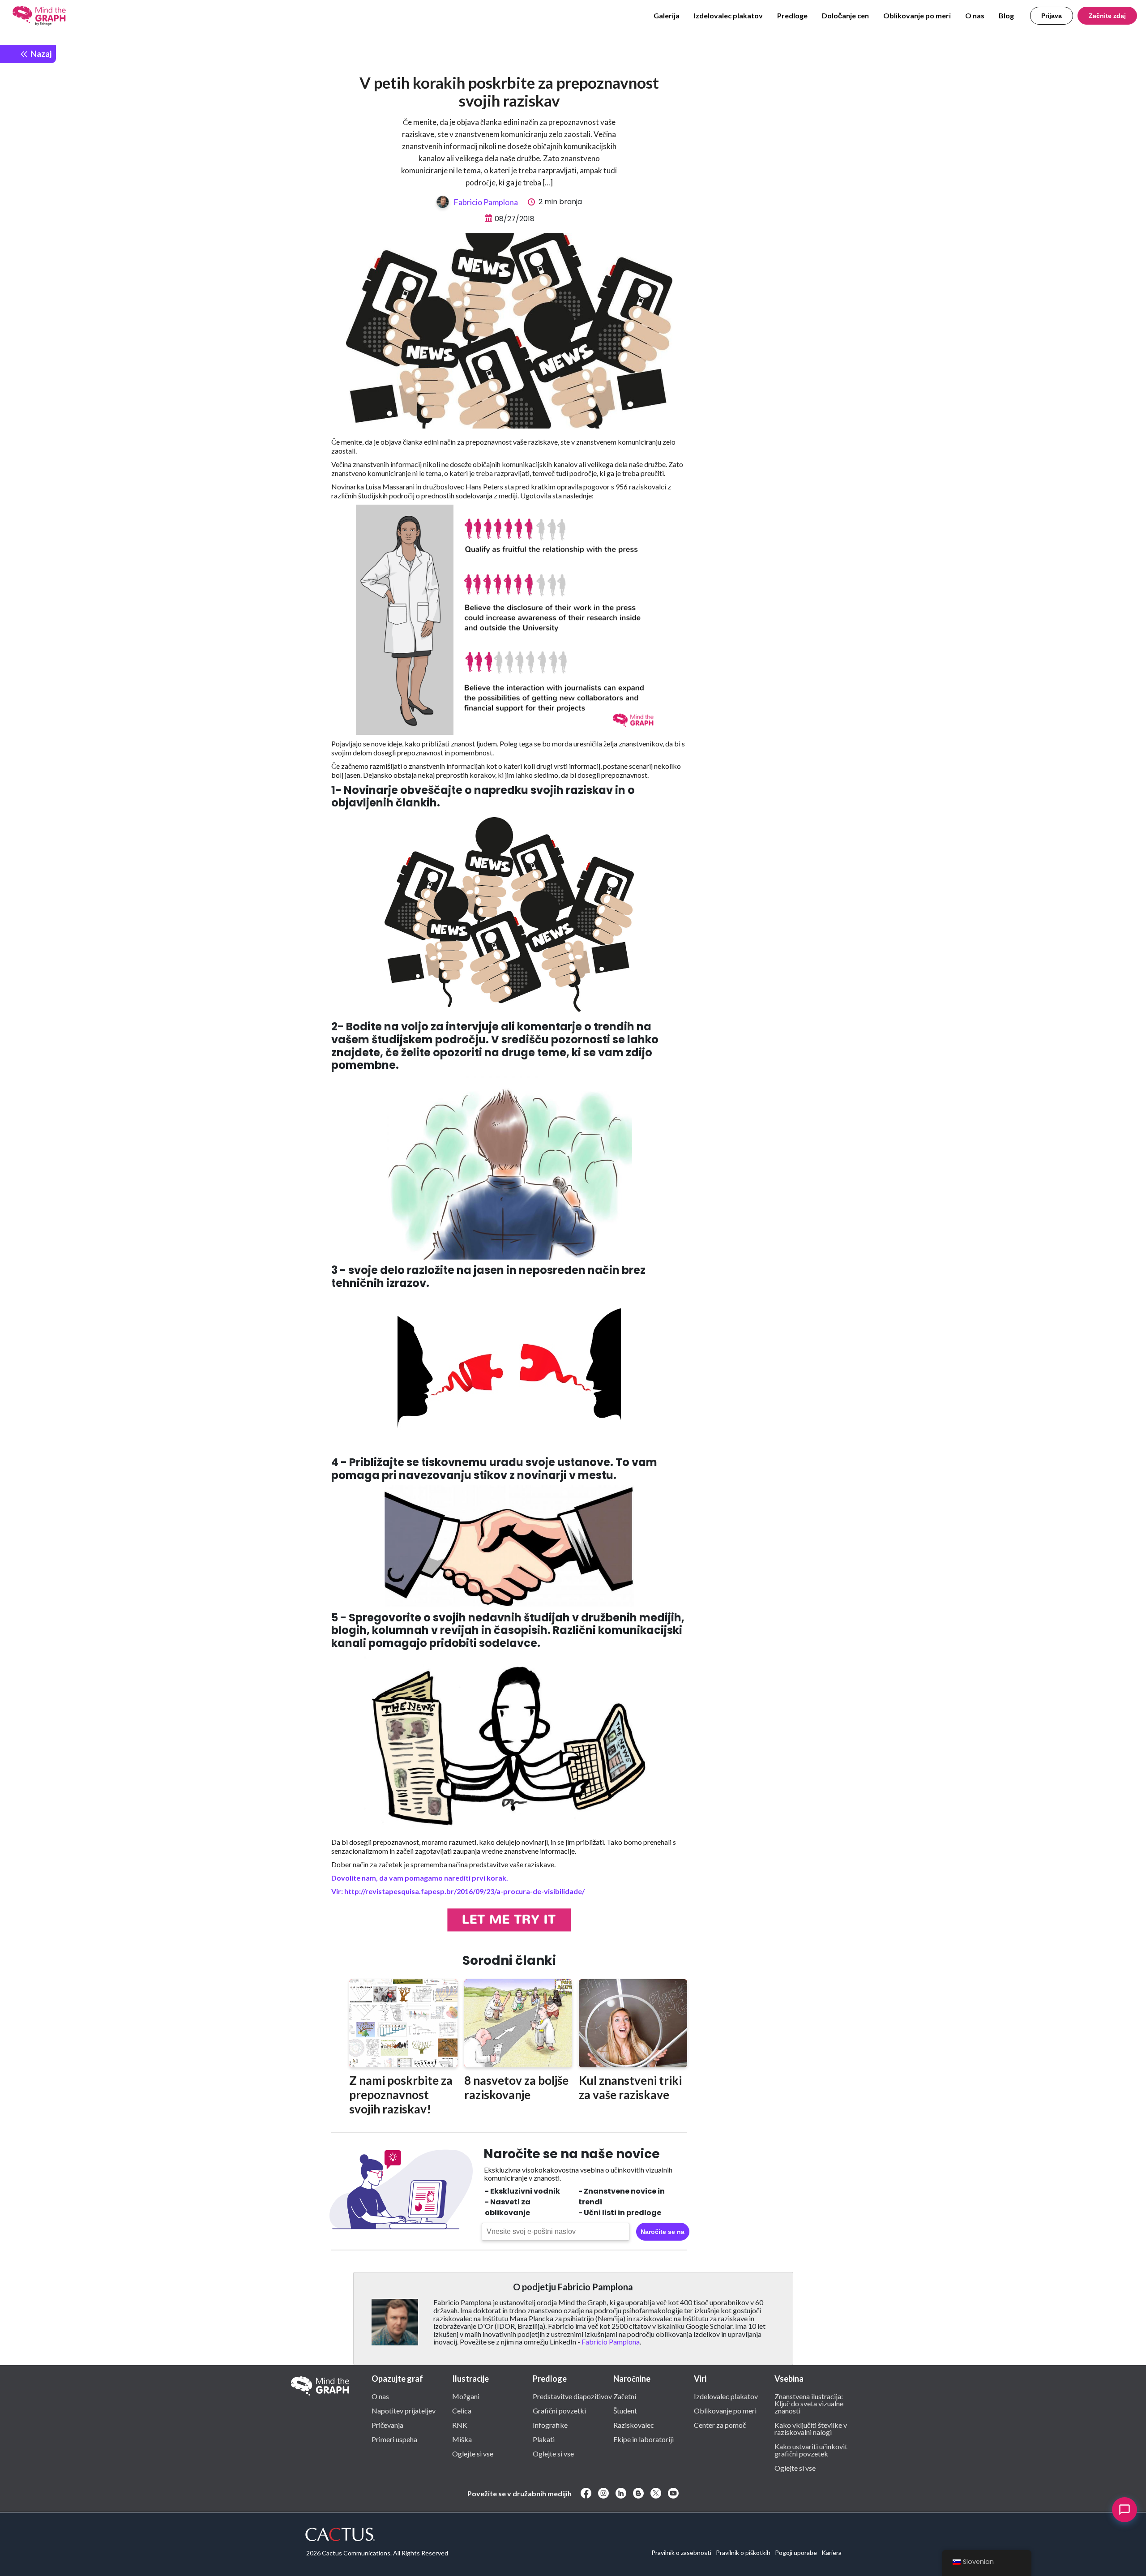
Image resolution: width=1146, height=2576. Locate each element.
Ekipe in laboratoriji (644, 2439)
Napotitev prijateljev (404, 2410)
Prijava (1052, 16)
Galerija (667, 15)
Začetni (625, 2396)
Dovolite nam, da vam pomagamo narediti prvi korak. (420, 1878)
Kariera (832, 2552)
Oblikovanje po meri (917, 15)
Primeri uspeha (394, 2439)
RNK (460, 2425)
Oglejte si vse (473, 2453)
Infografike (550, 2425)
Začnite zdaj (1107, 16)
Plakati (544, 2439)
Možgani (466, 2396)
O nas (975, 15)
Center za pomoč (720, 2425)
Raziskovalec (634, 2425)
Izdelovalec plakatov (728, 15)
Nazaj (40, 54)
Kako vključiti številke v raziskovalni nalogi (811, 2428)
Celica (462, 2410)
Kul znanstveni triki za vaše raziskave (630, 2087)
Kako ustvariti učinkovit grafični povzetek (811, 2450)
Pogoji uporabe (796, 2552)
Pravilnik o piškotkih (743, 2552)
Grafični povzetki (559, 2410)
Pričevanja (387, 2425)
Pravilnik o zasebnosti (681, 2552)
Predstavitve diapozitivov (572, 2396)
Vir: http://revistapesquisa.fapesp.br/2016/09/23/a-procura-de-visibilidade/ (458, 1891)
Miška (462, 2439)
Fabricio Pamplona (486, 202)
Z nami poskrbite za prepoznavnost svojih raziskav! (401, 2095)
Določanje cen (845, 15)
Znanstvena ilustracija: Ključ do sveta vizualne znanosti (809, 2403)
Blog (1006, 15)
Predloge (792, 15)
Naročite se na (663, 2232)
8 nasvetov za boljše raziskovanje (516, 2087)
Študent (625, 2410)
